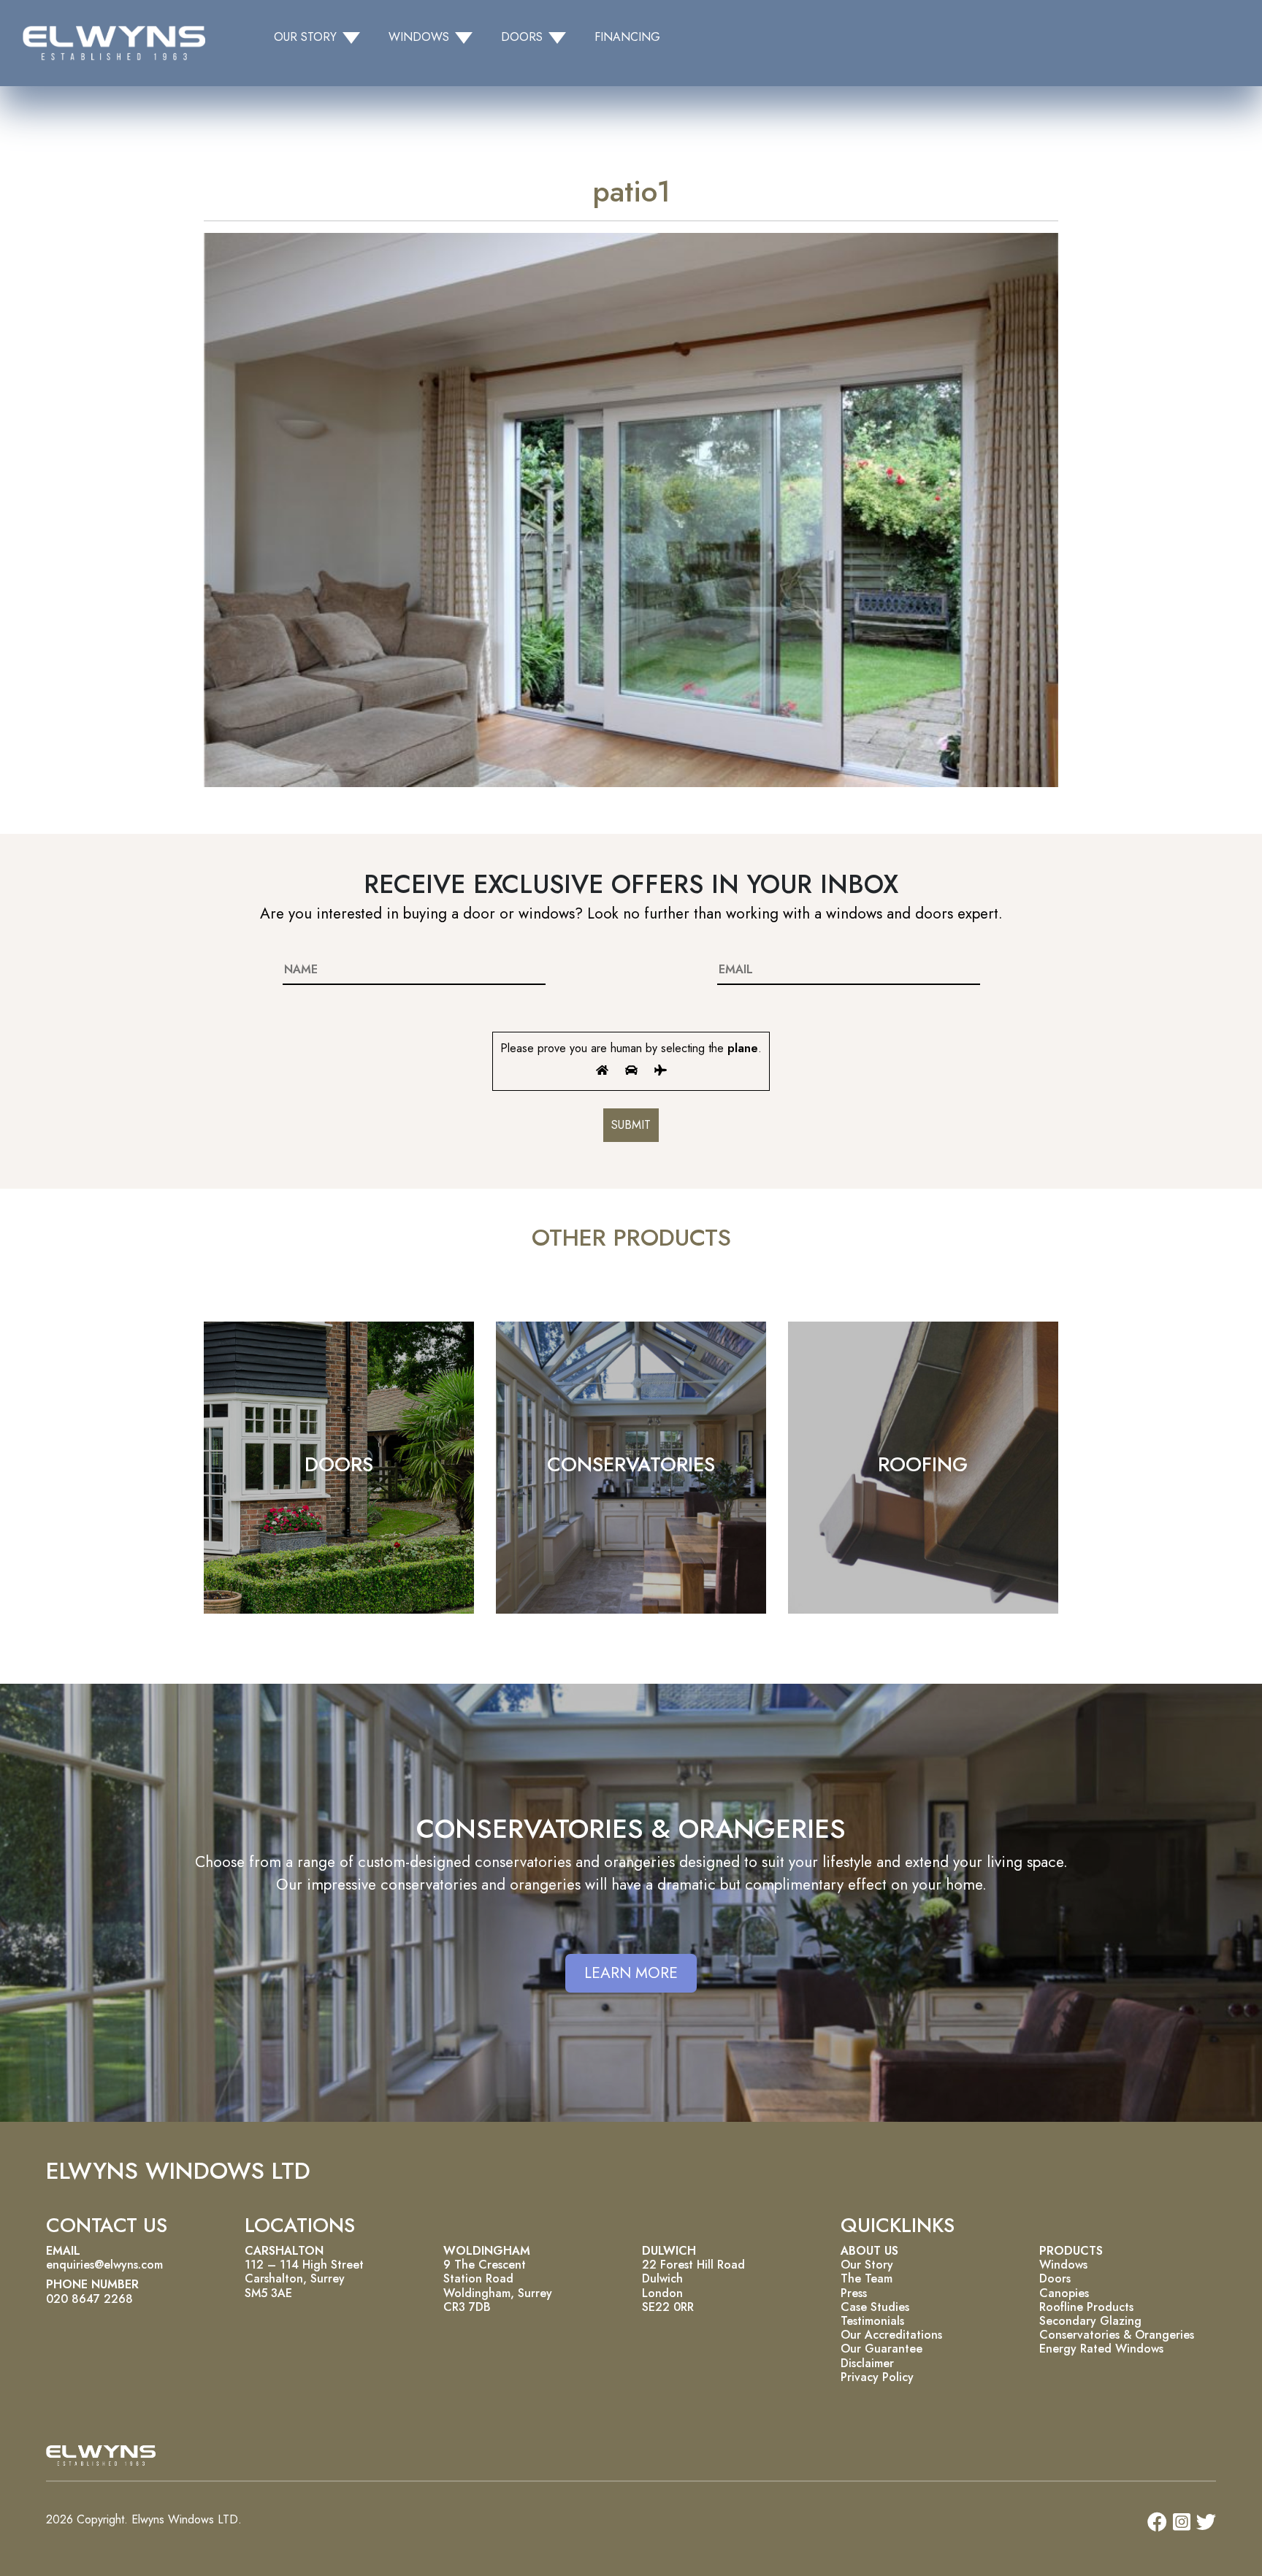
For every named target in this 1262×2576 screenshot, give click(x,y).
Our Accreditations (891, 2335)
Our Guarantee (882, 2349)
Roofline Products (1086, 2307)
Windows (1063, 2265)
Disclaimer (867, 2363)
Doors (1055, 2278)
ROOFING (923, 1464)
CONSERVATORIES (631, 1464)
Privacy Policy (877, 2377)
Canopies (1064, 2293)
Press (854, 2293)
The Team (867, 2278)
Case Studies (875, 2307)
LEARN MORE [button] (631, 1973)
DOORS (339, 1464)
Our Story (867, 2265)
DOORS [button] (522, 37)
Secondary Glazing (1090, 2321)
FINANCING (627, 37)
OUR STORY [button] (305, 37)
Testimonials (872, 2321)
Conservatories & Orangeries (1117, 2335)
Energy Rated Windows (1101, 2349)
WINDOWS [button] (419, 37)
